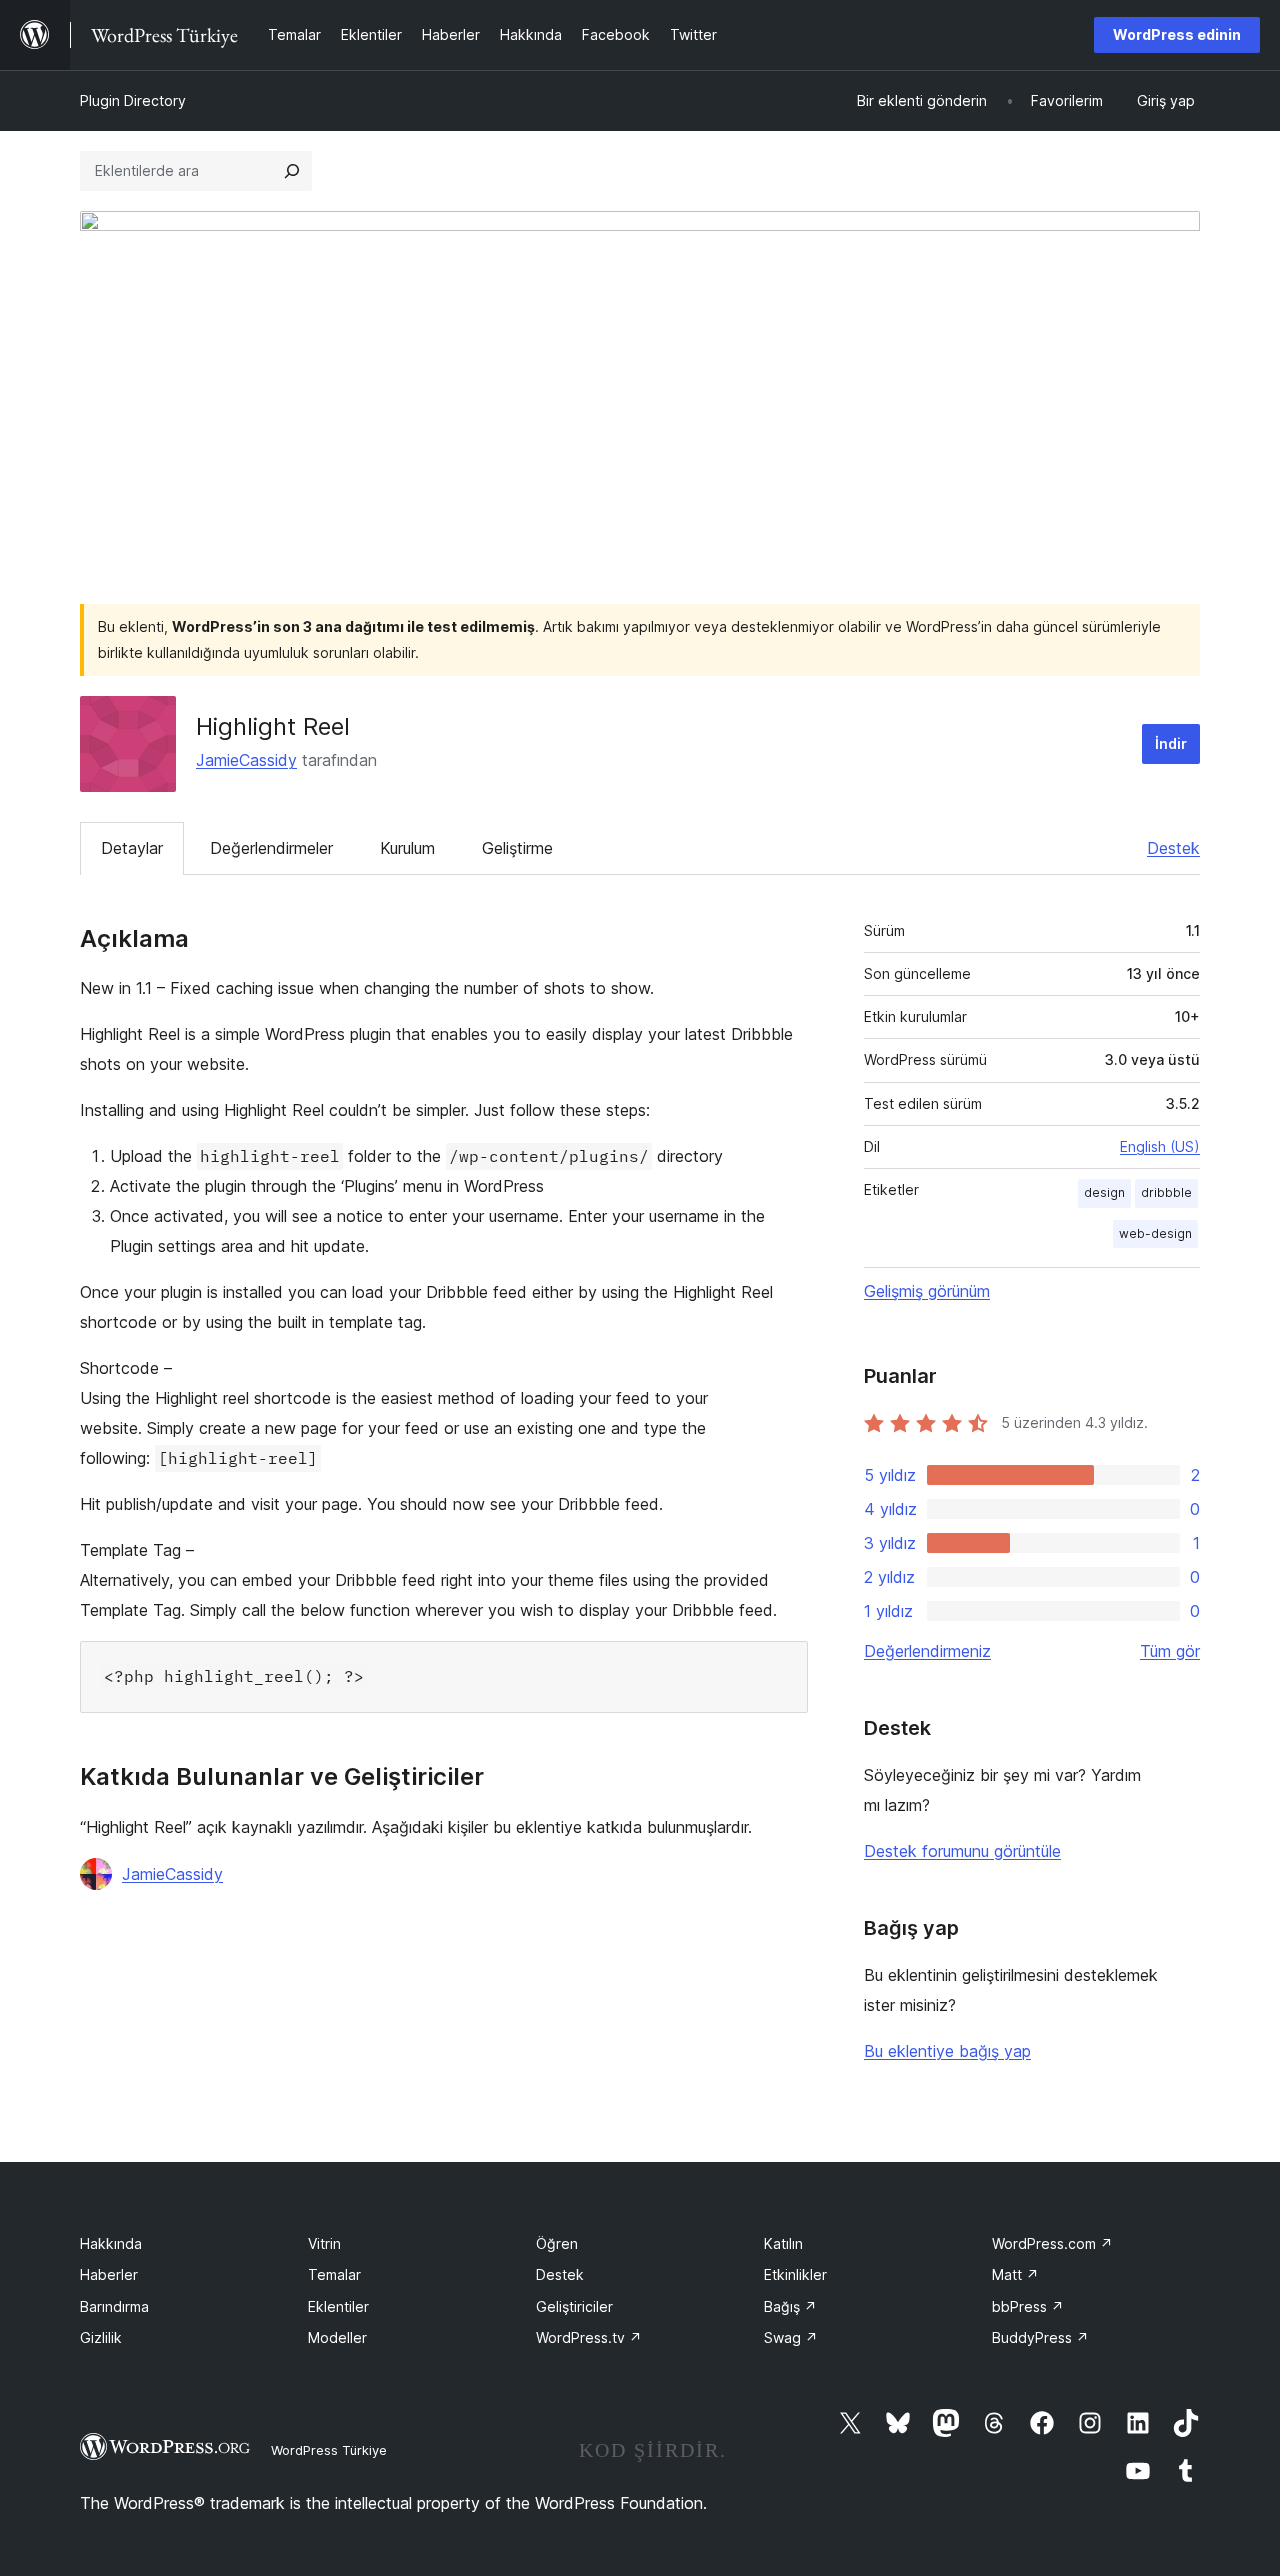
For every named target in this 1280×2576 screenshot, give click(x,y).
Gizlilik (101, 2337)
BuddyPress (1040, 2337)
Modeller (337, 2337)
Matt (1015, 2274)
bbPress (1028, 2306)
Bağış (790, 2306)
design (1104, 1192)
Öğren (557, 2243)
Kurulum (407, 848)
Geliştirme (517, 848)
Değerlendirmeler (271, 848)
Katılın (783, 2243)
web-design (1155, 1233)
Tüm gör (1170, 1651)
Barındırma (114, 2306)
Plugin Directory (133, 100)
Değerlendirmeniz (927, 1651)
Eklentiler (338, 2306)
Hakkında (111, 2243)
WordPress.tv (589, 2337)
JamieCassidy (246, 760)
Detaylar (132, 848)
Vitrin (324, 2243)
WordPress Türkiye (329, 2450)
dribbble (1166, 1192)
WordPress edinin (1177, 34)
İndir (1171, 743)
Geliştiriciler (574, 2306)
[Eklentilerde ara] (292, 171)
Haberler (109, 2274)
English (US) (1160, 1146)
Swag (791, 2337)
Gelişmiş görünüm (927, 1291)
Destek (1173, 848)
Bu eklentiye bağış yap (947, 2051)
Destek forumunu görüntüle (962, 1851)
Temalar (334, 2274)
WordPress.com (1052, 2243)
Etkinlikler (795, 2274)
